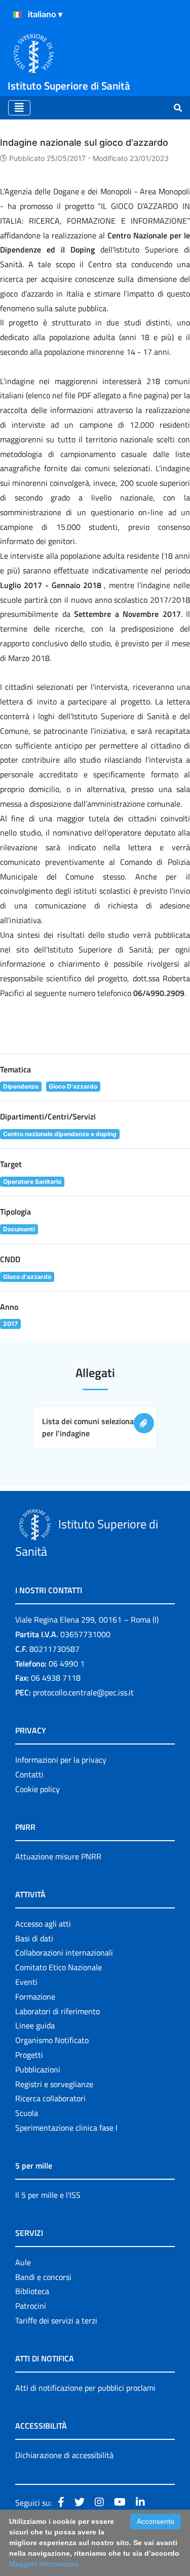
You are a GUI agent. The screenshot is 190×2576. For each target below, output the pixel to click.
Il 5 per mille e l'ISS (48, 2195)
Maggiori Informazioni (44, 2564)
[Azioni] (17, 15)
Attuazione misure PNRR (58, 1856)
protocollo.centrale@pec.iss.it (83, 1692)
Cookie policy (37, 1789)
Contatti (29, 1774)
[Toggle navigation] (19, 108)
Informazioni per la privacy (61, 1760)
